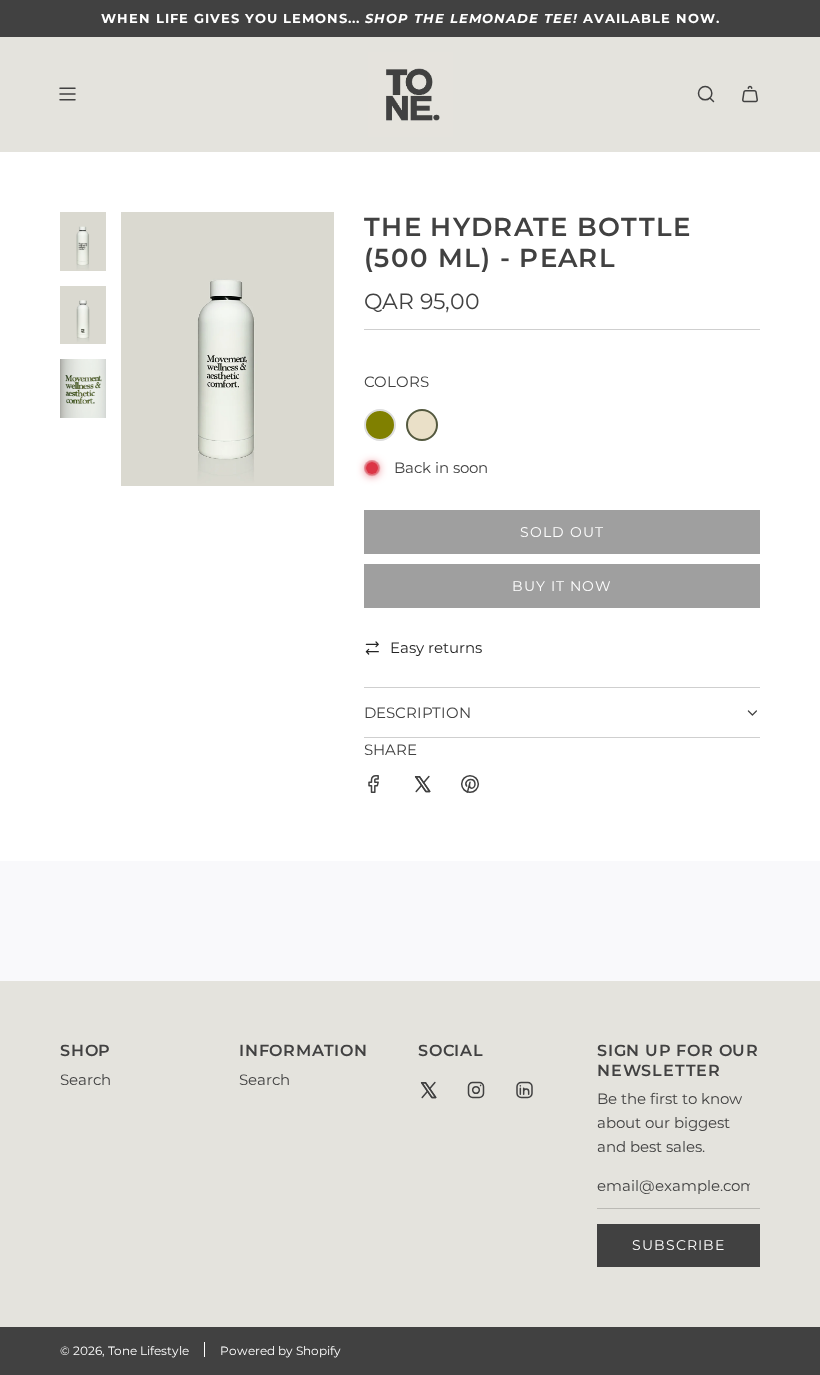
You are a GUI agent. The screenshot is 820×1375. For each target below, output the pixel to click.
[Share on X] (422, 787)
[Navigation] (67, 94)
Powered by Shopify (280, 1350)
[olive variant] (380, 425)
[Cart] (750, 94)
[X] (428, 1090)
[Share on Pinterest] (470, 787)
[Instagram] (476, 1090)
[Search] (706, 94)
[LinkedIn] (524, 1090)
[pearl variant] (422, 425)
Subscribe (678, 1245)
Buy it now (562, 586)
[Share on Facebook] (374, 787)
